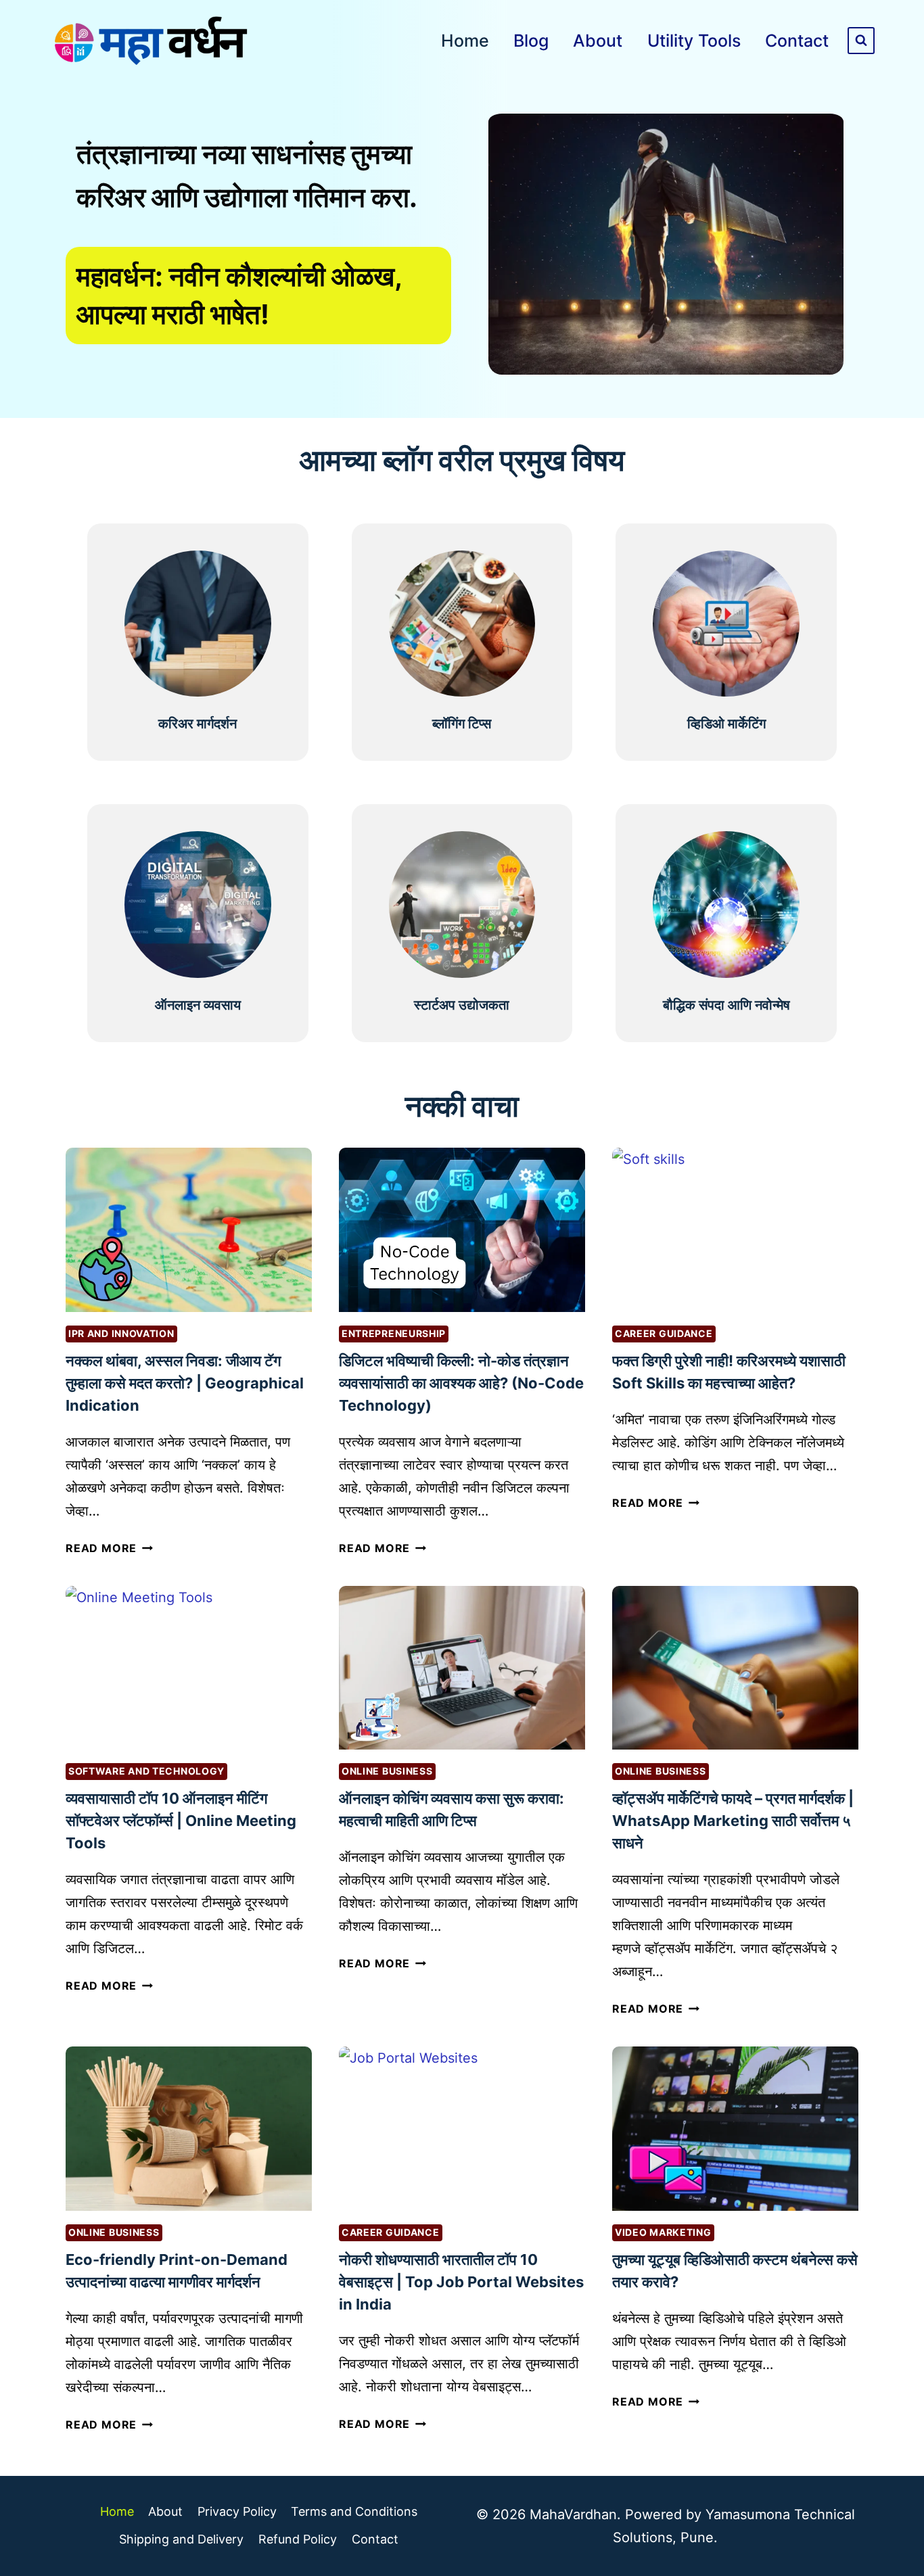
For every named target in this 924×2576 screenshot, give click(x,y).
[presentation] (189, 1230)
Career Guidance (664, 1333)
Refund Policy (298, 2539)
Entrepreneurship (394, 1333)
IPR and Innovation (121, 1333)
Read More (108, 1548)
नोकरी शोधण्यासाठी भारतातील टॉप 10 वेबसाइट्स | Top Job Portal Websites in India (461, 2282)
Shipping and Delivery (181, 2539)
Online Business (387, 1771)
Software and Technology (146, 1771)
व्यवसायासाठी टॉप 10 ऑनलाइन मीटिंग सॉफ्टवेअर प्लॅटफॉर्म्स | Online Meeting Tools (181, 1821)
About (598, 41)
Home (465, 41)
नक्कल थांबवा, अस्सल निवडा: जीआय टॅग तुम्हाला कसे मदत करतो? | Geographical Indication (185, 1383)
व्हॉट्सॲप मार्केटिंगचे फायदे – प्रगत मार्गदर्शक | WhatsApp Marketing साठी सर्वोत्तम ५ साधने (733, 1821)
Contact (797, 41)
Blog (531, 41)
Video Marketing (663, 2232)
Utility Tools (694, 41)
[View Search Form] (861, 41)
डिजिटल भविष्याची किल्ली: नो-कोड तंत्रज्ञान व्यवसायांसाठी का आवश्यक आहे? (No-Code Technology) (461, 1383)
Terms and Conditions (354, 2511)
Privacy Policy (237, 2511)
